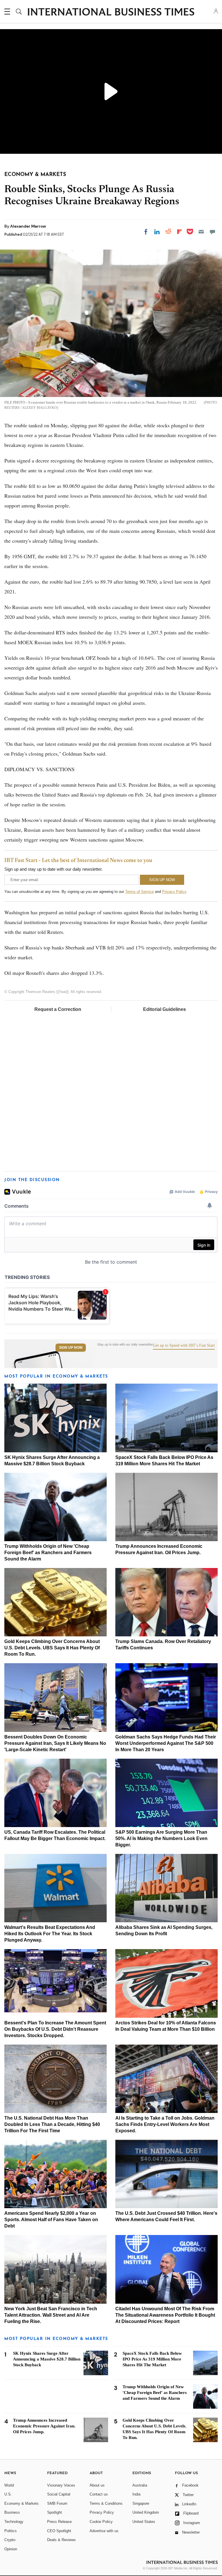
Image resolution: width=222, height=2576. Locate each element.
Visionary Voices (61, 2485)
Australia (140, 2485)
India (136, 2494)
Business (12, 2512)
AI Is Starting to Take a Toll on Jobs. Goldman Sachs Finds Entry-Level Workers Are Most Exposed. (165, 2124)
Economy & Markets (22, 2503)
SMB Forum (57, 2503)
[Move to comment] (212, 232)
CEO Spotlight (59, 2531)
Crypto (10, 2540)
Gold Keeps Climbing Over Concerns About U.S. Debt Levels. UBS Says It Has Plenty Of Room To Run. (52, 1648)
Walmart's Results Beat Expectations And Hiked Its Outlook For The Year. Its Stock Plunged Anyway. (50, 1934)
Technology (14, 2522)
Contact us (99, 2494)
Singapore (141, 2503)
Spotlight (54, 2512)
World (9, 2485)
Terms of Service (139, 892)
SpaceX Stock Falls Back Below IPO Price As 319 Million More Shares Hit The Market (152, 2359)
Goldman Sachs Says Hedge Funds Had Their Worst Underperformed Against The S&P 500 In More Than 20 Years (166, 1743)
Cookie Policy (101, 2522)
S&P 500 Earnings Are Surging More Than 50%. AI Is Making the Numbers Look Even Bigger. (161, 1838)
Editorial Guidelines (164, 1009)
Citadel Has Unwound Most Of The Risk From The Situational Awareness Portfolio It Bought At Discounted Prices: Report (165, 2315)
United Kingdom (146, 2512)
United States (144, 2522)
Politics (11, 2531)
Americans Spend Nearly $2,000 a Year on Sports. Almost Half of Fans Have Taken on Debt (51, 2220)
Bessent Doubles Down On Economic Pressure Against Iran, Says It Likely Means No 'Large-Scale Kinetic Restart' (55, 1743)
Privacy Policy (174, 892)
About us (97, 2485)
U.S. (8, 2494)
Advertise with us (104, 2531)
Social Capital (59, 2494)
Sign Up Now (71, 1348)
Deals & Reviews (61, 2540)
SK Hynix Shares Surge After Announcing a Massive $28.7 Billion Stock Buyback (47, 2359)
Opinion (11, 2549)
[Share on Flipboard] (180, 232)
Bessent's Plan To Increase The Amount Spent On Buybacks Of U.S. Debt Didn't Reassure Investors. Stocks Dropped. (55, 2029)
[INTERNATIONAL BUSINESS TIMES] (111, 12)
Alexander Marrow (28, 226)
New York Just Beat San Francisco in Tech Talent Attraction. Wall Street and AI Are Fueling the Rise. (51, 2315)
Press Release (59, 2522)
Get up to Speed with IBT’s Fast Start (184, 1346)
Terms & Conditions (106, 2503)
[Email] (201, 232)
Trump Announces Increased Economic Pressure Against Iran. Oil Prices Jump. (44, 2426)
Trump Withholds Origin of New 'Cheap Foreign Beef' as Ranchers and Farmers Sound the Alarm (48, 1553)
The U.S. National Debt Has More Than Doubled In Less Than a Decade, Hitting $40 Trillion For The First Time (52, 2124)
